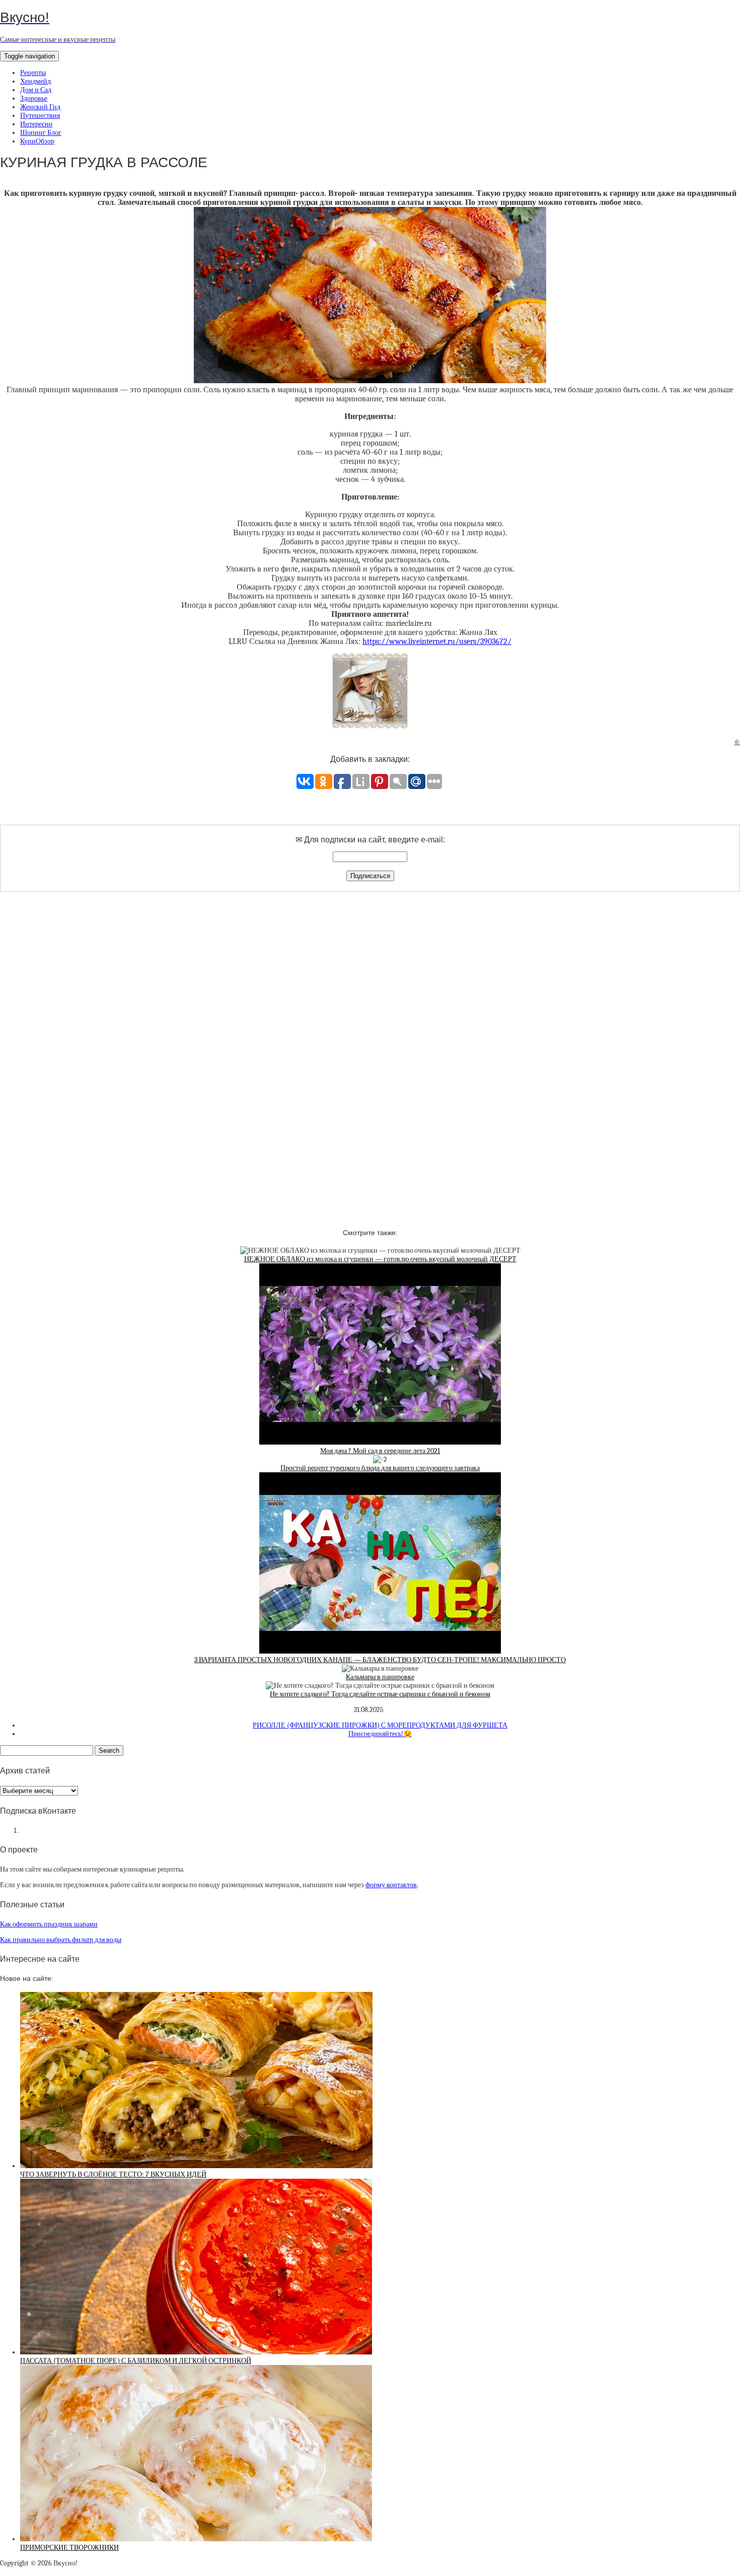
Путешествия (40, 116)
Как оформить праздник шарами (49, 1924)
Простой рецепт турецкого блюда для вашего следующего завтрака (380, 1468)
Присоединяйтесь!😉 (380, 1734)
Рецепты (33, 73)
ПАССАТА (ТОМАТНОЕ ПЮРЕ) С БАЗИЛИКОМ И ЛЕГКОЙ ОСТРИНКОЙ (136, 2361)
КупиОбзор (37, 141)
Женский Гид (40, 107)
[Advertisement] (370, 1051)
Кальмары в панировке (380, 1677)
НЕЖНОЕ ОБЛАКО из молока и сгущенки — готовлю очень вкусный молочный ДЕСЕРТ (380, 1259)
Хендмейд (35, 81)
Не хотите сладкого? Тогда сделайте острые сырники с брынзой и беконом (380, 1694)
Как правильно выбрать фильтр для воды (61, 1940)
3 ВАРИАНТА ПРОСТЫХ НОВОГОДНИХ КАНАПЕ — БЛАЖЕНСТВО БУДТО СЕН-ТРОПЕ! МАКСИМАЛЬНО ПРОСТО (380, 1660)
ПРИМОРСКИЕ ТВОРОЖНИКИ (69, 2548)
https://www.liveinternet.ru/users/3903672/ (437, 641)
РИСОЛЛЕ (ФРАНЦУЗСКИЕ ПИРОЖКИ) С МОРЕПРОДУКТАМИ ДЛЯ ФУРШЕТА (380, 1725)
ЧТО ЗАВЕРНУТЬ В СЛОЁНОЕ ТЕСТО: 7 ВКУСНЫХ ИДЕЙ (113, 2174)
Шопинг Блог (41, 133)
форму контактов (391, 1885)
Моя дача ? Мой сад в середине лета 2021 (380, 1451)
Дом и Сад (36, 90)
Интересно (36, 124)
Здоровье (34, 98)
